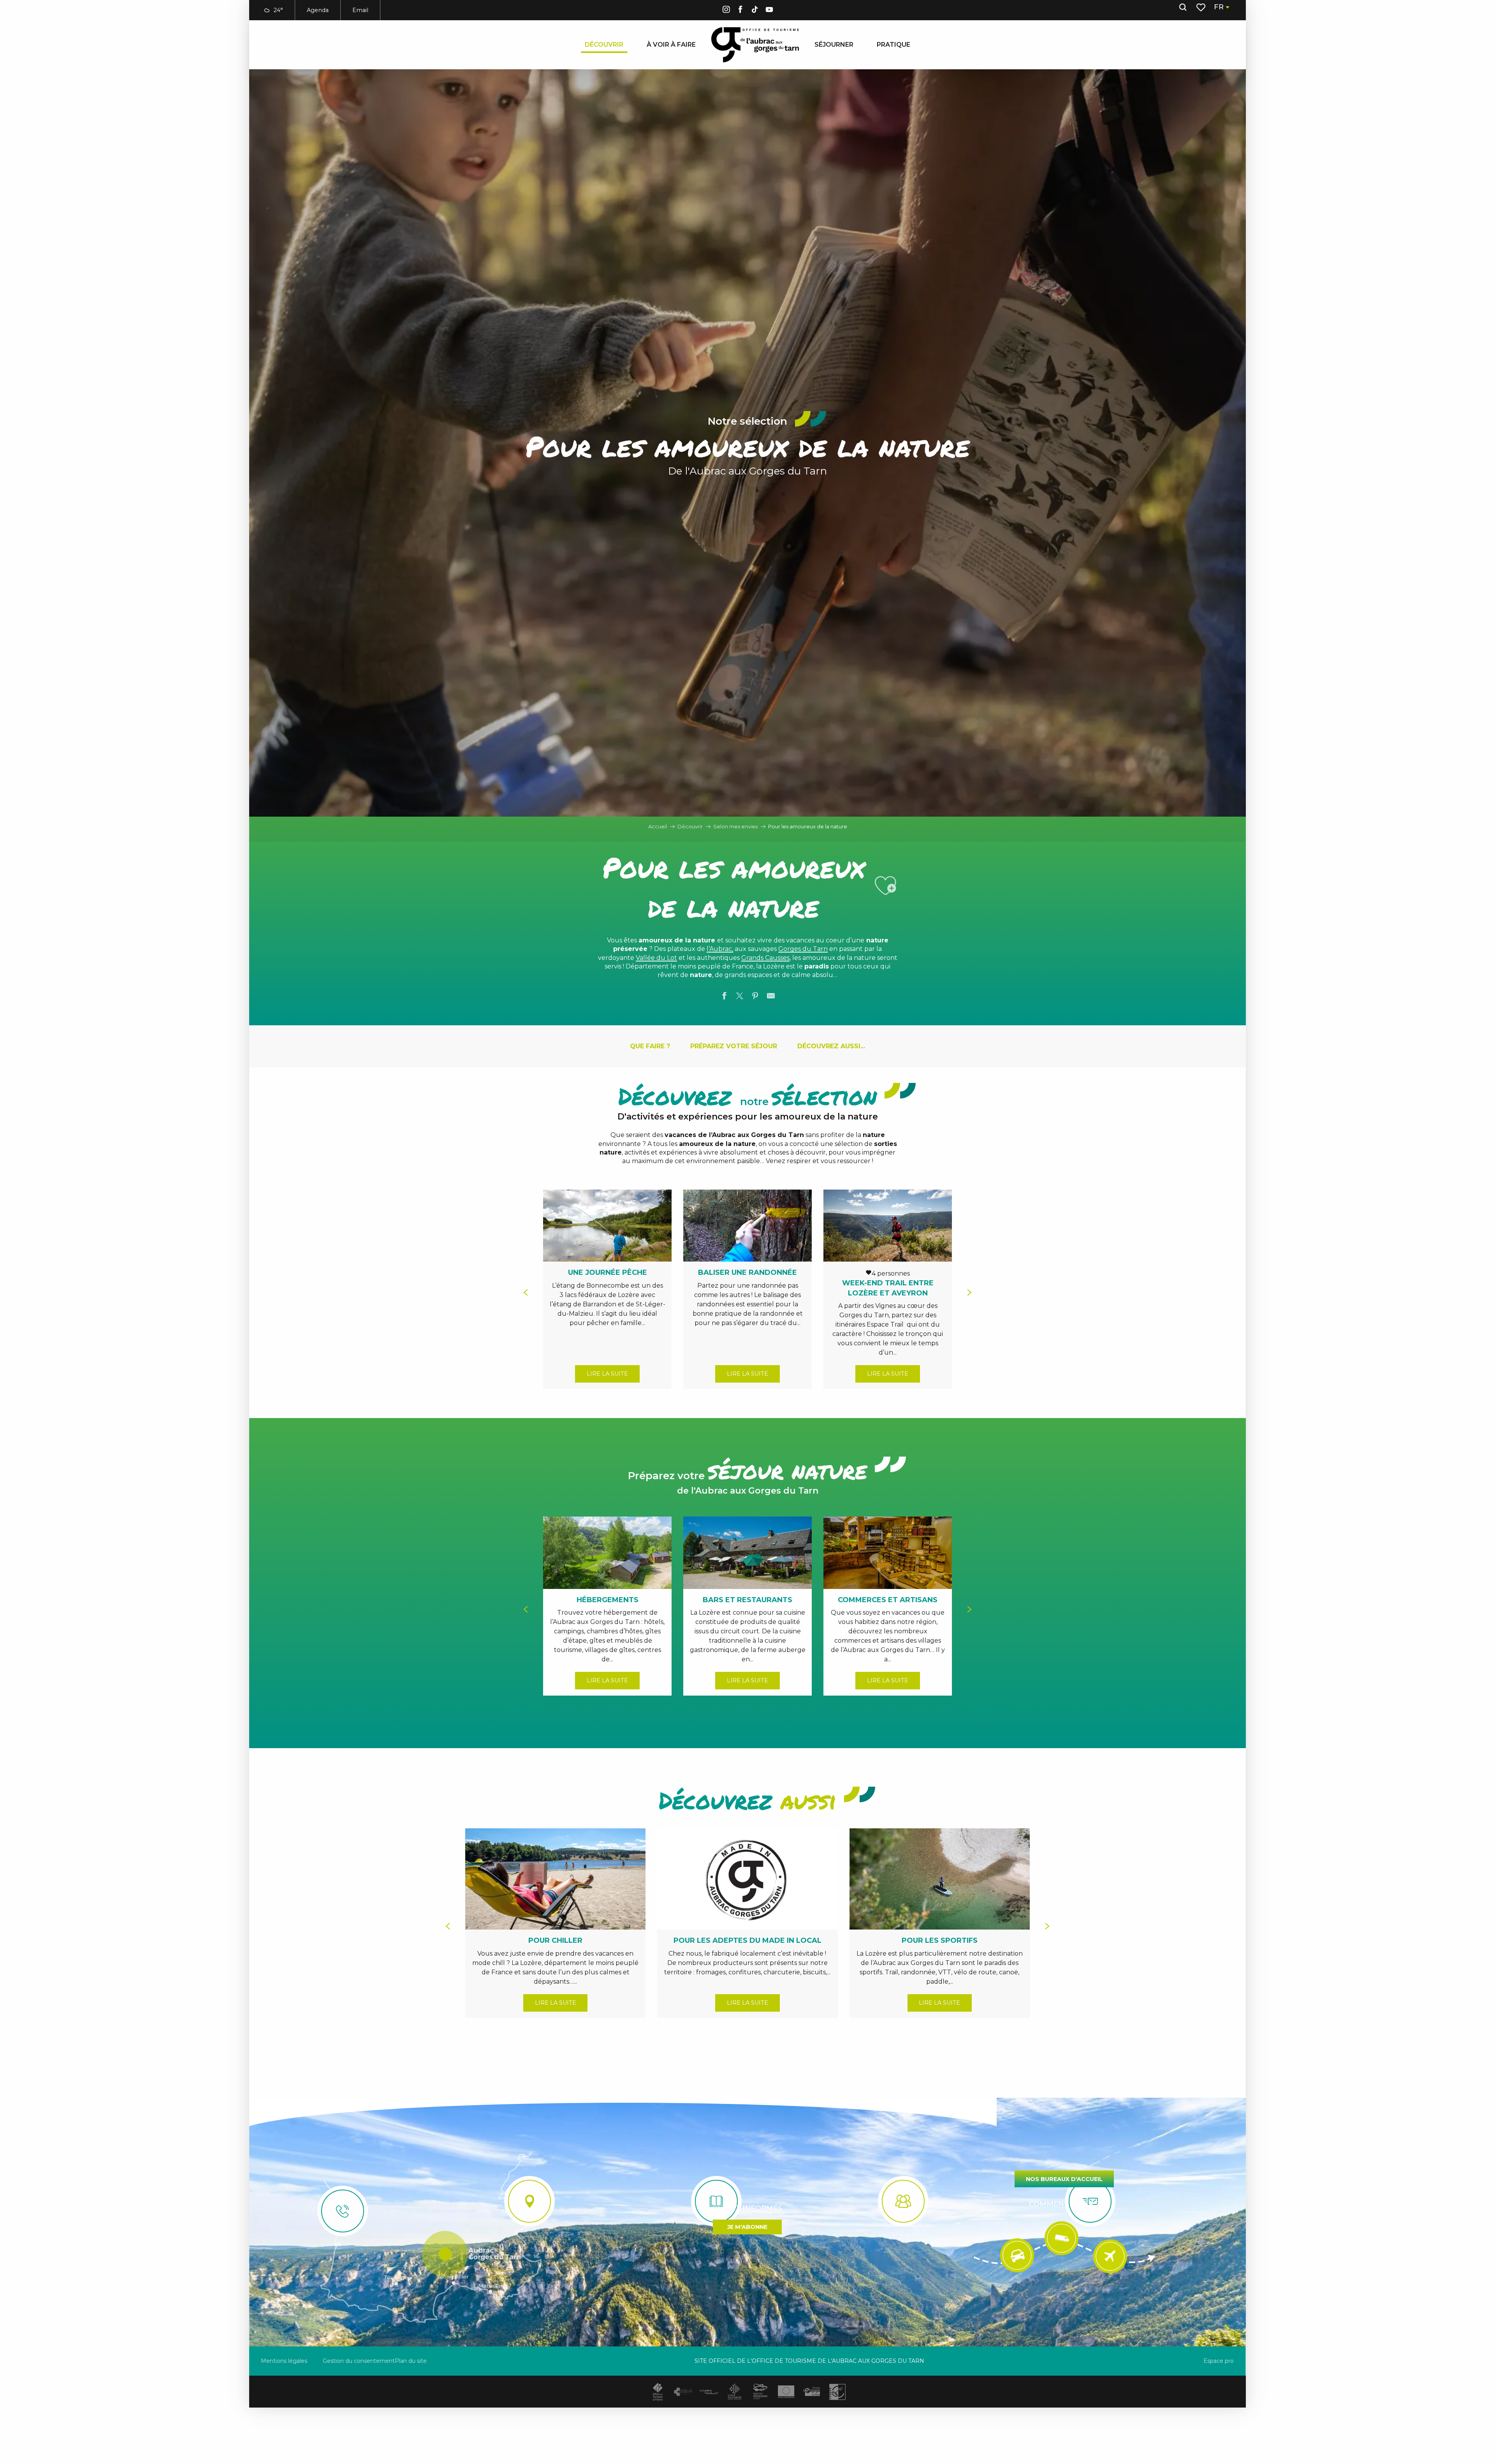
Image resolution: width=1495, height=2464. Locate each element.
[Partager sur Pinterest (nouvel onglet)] (755, 997)
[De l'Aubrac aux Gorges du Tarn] (755, 45)
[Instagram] (726, 11)
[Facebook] (740, 11)
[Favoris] (1202, 7)
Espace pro (1219, 2361)
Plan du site (411, 2361)
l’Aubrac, (720, 949)
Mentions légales (284, 2361)
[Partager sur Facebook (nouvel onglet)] (724, 997)
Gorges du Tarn (803, 949)
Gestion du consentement (359, 2361)
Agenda (318, 10)
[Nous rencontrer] (529, 2201)
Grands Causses (765, 958)
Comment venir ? (1064, 2204)
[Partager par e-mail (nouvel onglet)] (771, 997)
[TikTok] (755, 11)
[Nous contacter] (343, 2211)
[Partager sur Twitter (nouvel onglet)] (740, 997)
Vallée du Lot (656, 958)
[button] (1183, 7)
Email (360, 10)
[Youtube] (769, 11)
